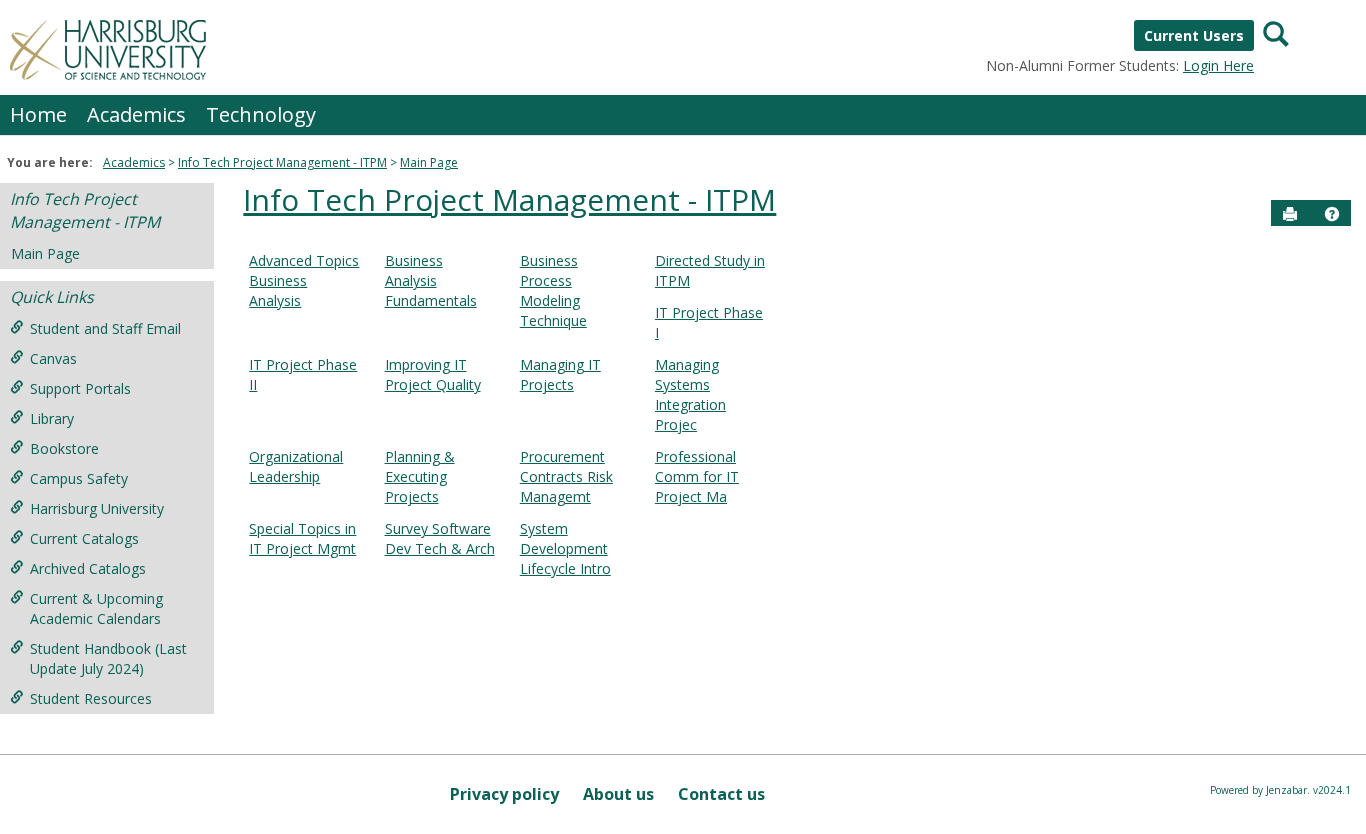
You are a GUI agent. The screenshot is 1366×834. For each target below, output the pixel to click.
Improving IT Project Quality (433, 374)
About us (618, 794)
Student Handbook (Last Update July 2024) (108, 658)
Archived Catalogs (88, 568)
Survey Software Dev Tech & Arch (440, 538)
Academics (136, 114)
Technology (261, 114)
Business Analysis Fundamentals (431, 280)
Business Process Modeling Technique (553, 290)
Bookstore (64, 448)
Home (38, 114)
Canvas (53, 358)
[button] (1332, 214)
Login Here (1218, 65)
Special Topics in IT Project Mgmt (302, 538)
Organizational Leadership (296, 466)
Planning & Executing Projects (420, 476)
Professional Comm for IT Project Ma (697, 476)
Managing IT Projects (560, 374)
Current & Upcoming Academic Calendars (96, 608)
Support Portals (80, 388)
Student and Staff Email (105, 328)
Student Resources (91, 698)
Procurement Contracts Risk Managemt (566, 476)
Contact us (721, 794)
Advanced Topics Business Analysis (304, 280)
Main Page (429, 162)
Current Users (1194, 35)
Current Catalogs (84, 538)
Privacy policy (504, 794)
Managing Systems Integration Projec (690, 394)
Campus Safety (79, 478)
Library (52, 418)
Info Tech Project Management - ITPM (282, 162)
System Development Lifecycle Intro (565, 548)
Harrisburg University (97, 508)
